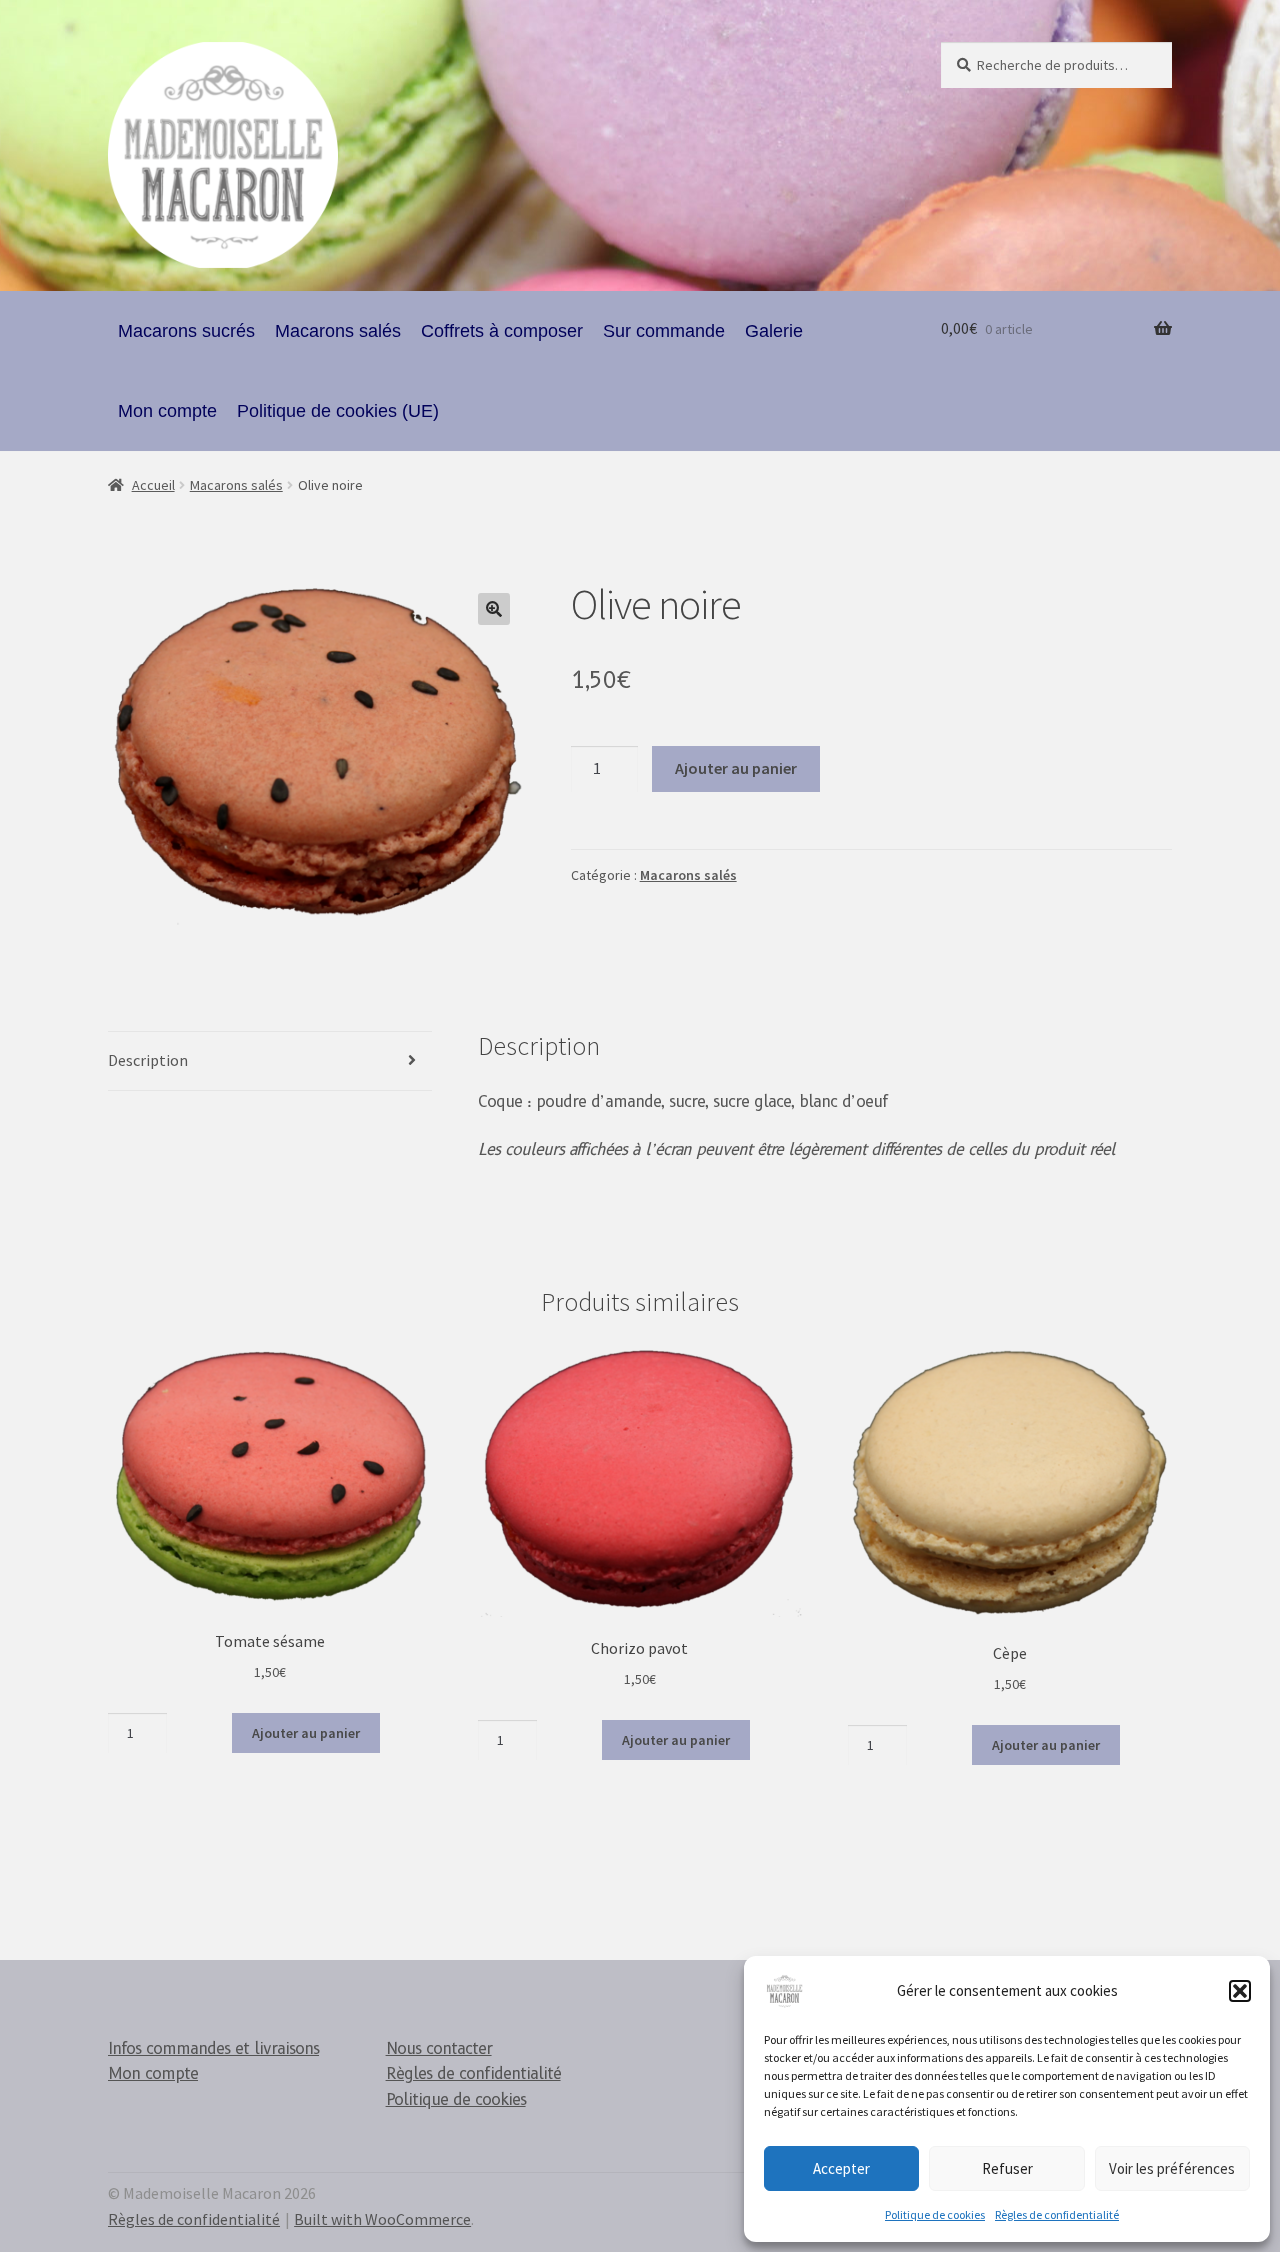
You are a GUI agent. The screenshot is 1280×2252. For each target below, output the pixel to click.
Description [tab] (148, 1060)
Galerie (774, 331)
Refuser (1007, 2168)
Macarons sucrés (186, 331)
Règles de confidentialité (1057, 2214)
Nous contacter (439, 2048)
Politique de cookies (935, 2214)
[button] (1240, 1991)
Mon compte (167, 411)
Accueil (153, 485)
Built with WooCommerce (382, 2219)
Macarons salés (338, 331)
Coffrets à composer (502, 331)
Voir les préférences (1172, 2168)
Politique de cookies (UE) (338, 411)
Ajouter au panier (736, 768)
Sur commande (664, 331)
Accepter (841, 2168)
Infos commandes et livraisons (213, 2048)
